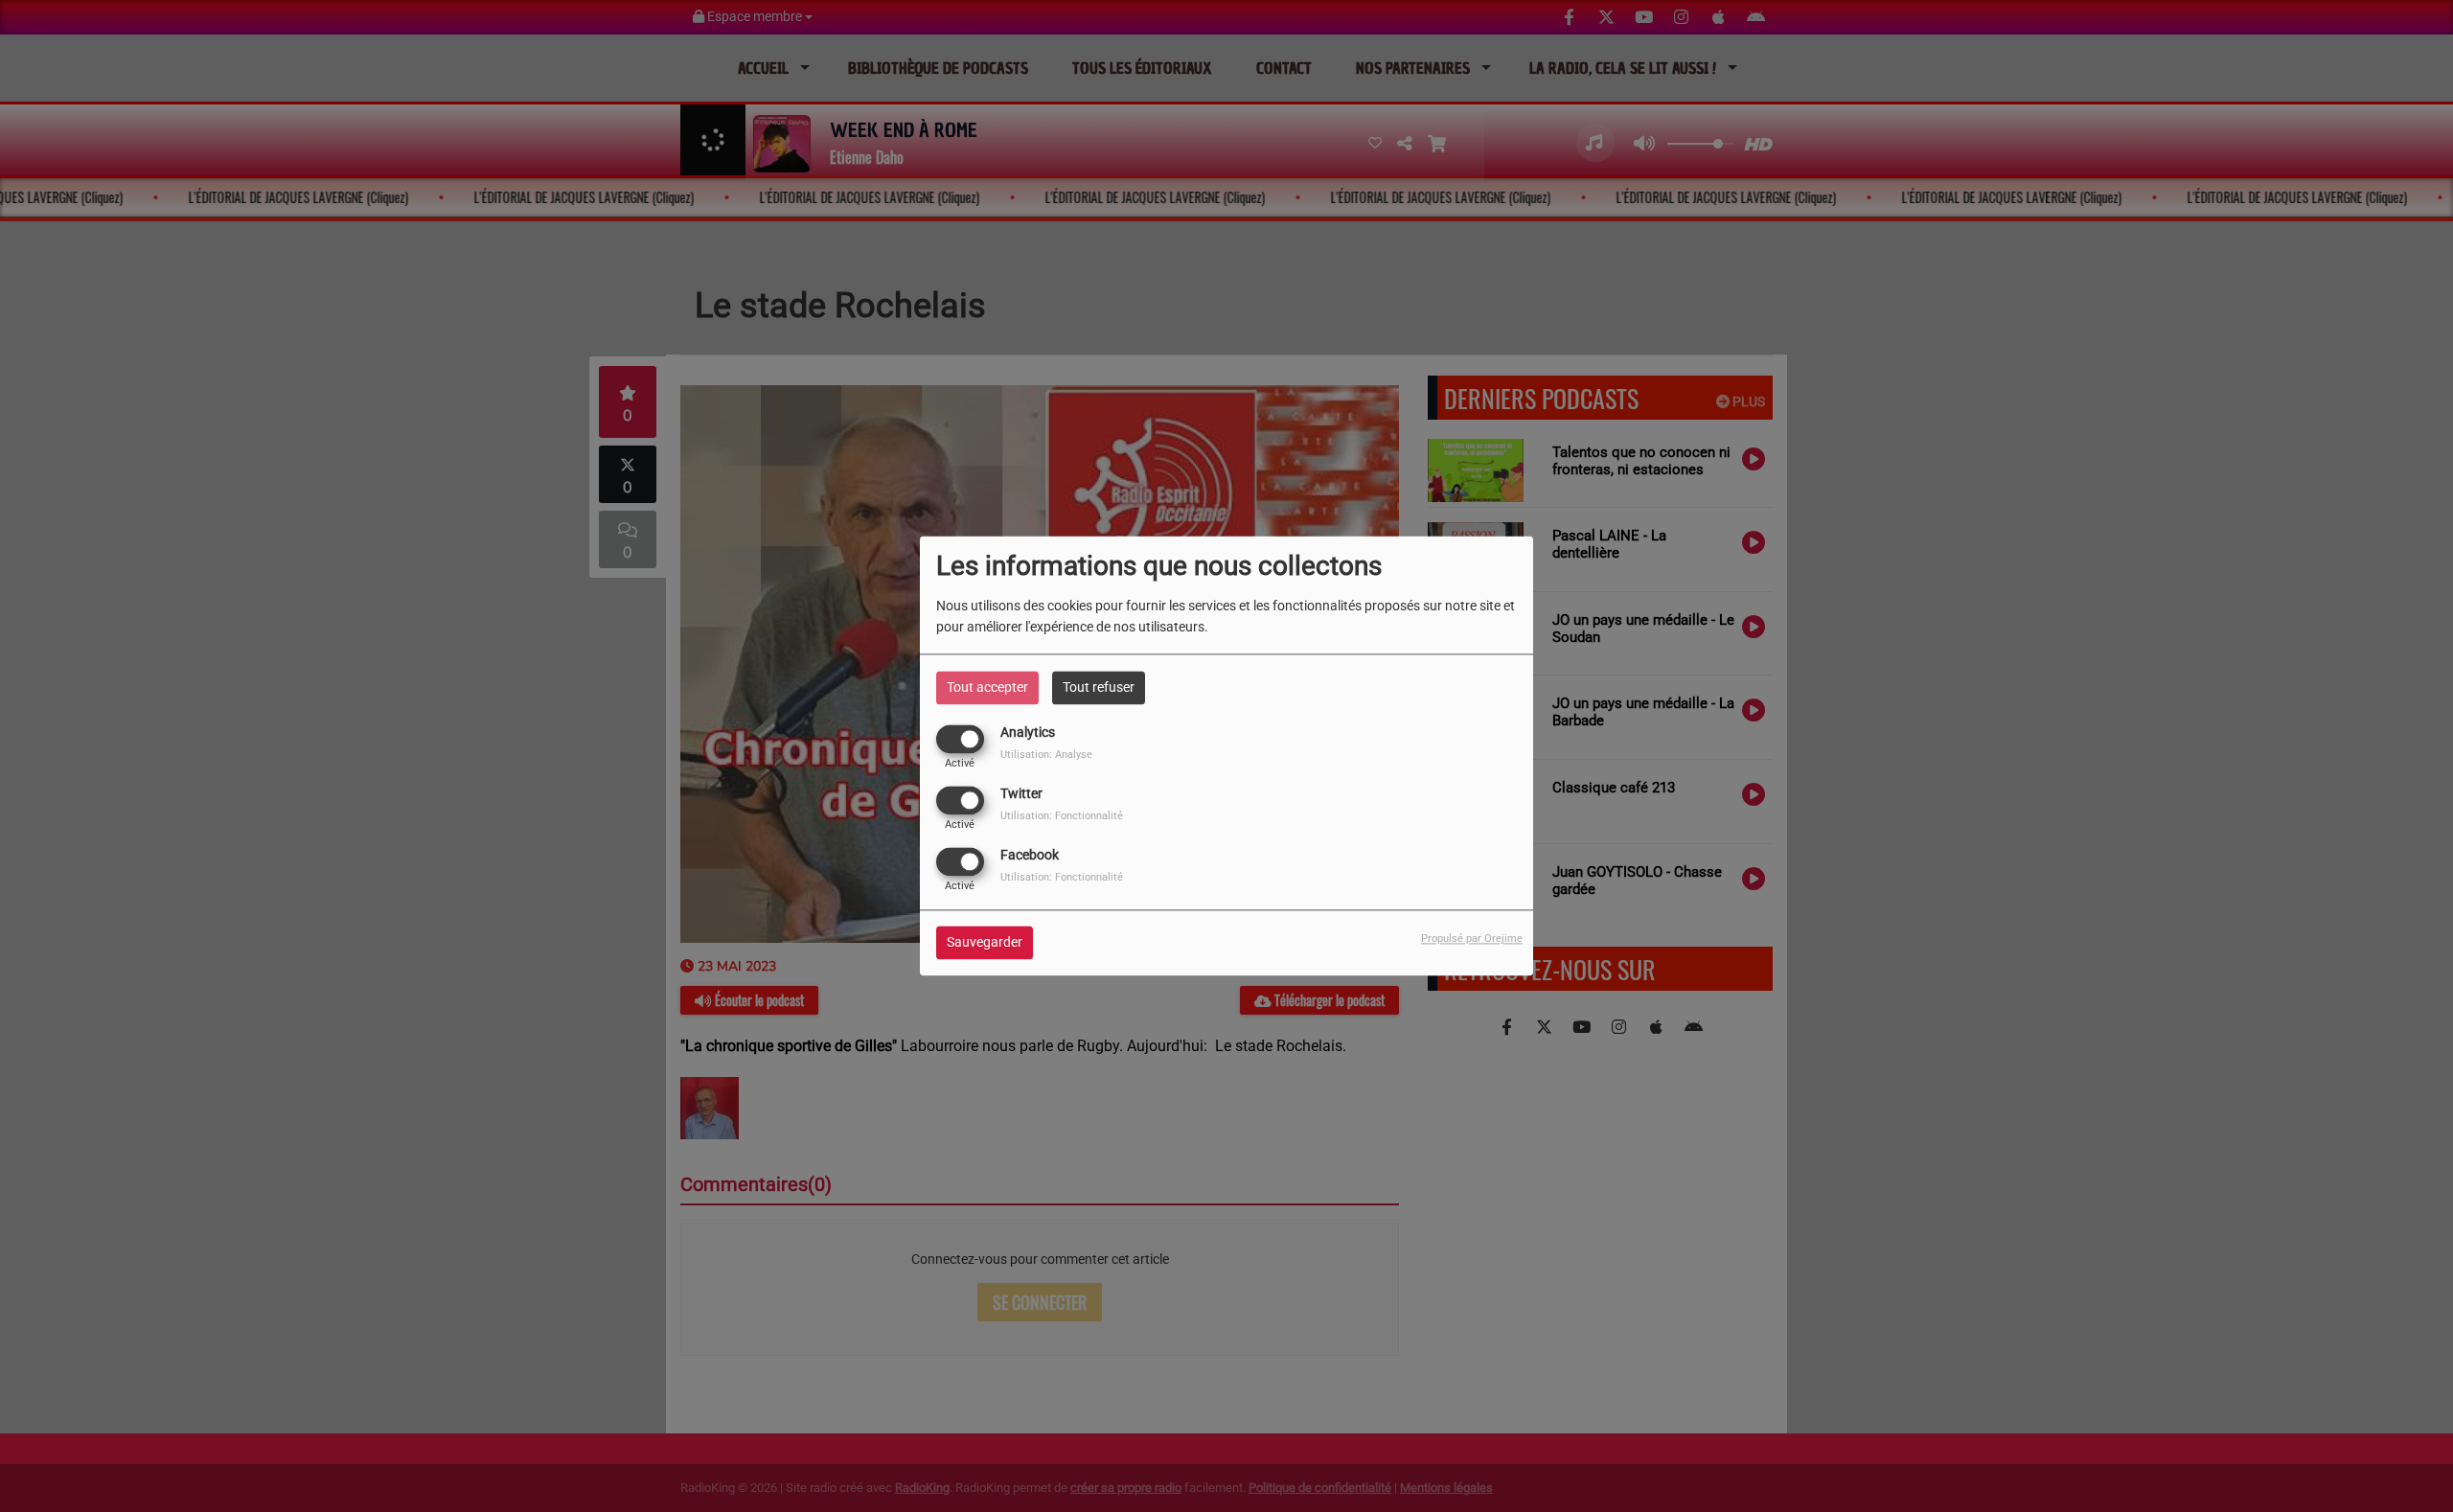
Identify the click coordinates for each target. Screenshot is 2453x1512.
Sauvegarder (985, 943)
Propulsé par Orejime (1472, 939)
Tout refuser (1099, 687)
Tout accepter (987, 687)
